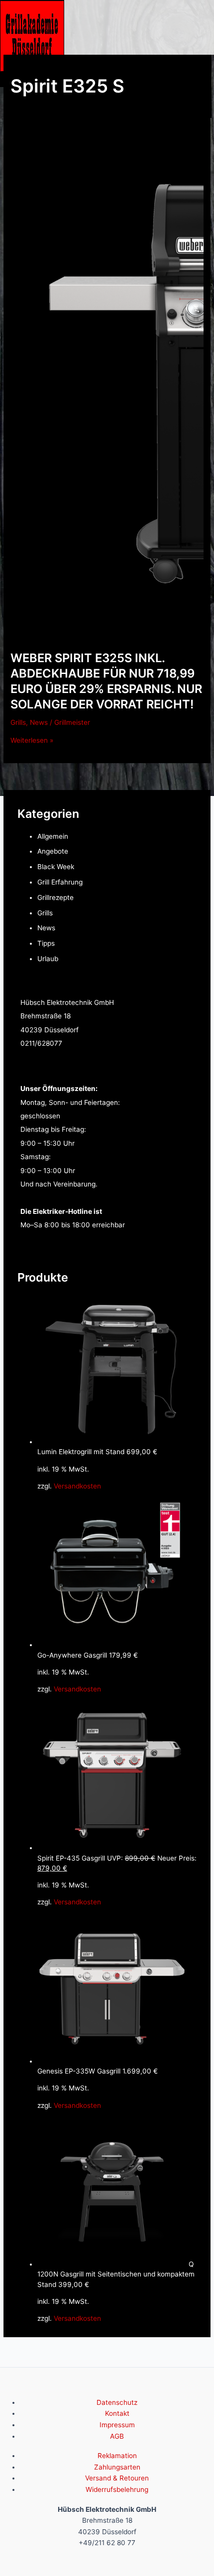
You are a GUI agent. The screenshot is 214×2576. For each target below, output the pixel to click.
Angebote (53, 851)
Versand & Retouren (117, 2478)
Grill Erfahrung (60, 882)
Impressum (117, 2425)
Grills (18, 722)
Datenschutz (117, 2402)
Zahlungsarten (117, 2467)
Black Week (56, 867)
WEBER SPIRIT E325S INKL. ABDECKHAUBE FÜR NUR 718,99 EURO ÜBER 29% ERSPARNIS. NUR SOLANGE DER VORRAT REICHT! (106, 681)
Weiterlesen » (32, 740)
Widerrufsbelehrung (117, 2489)
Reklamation (117, 2456)
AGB (117, 2436)
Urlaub (48, 959)
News (39, 722)
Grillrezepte (55, 897)
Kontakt (117, 2413)
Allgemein (53, 836)
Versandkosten (77, 1486)
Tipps (46, 943)
